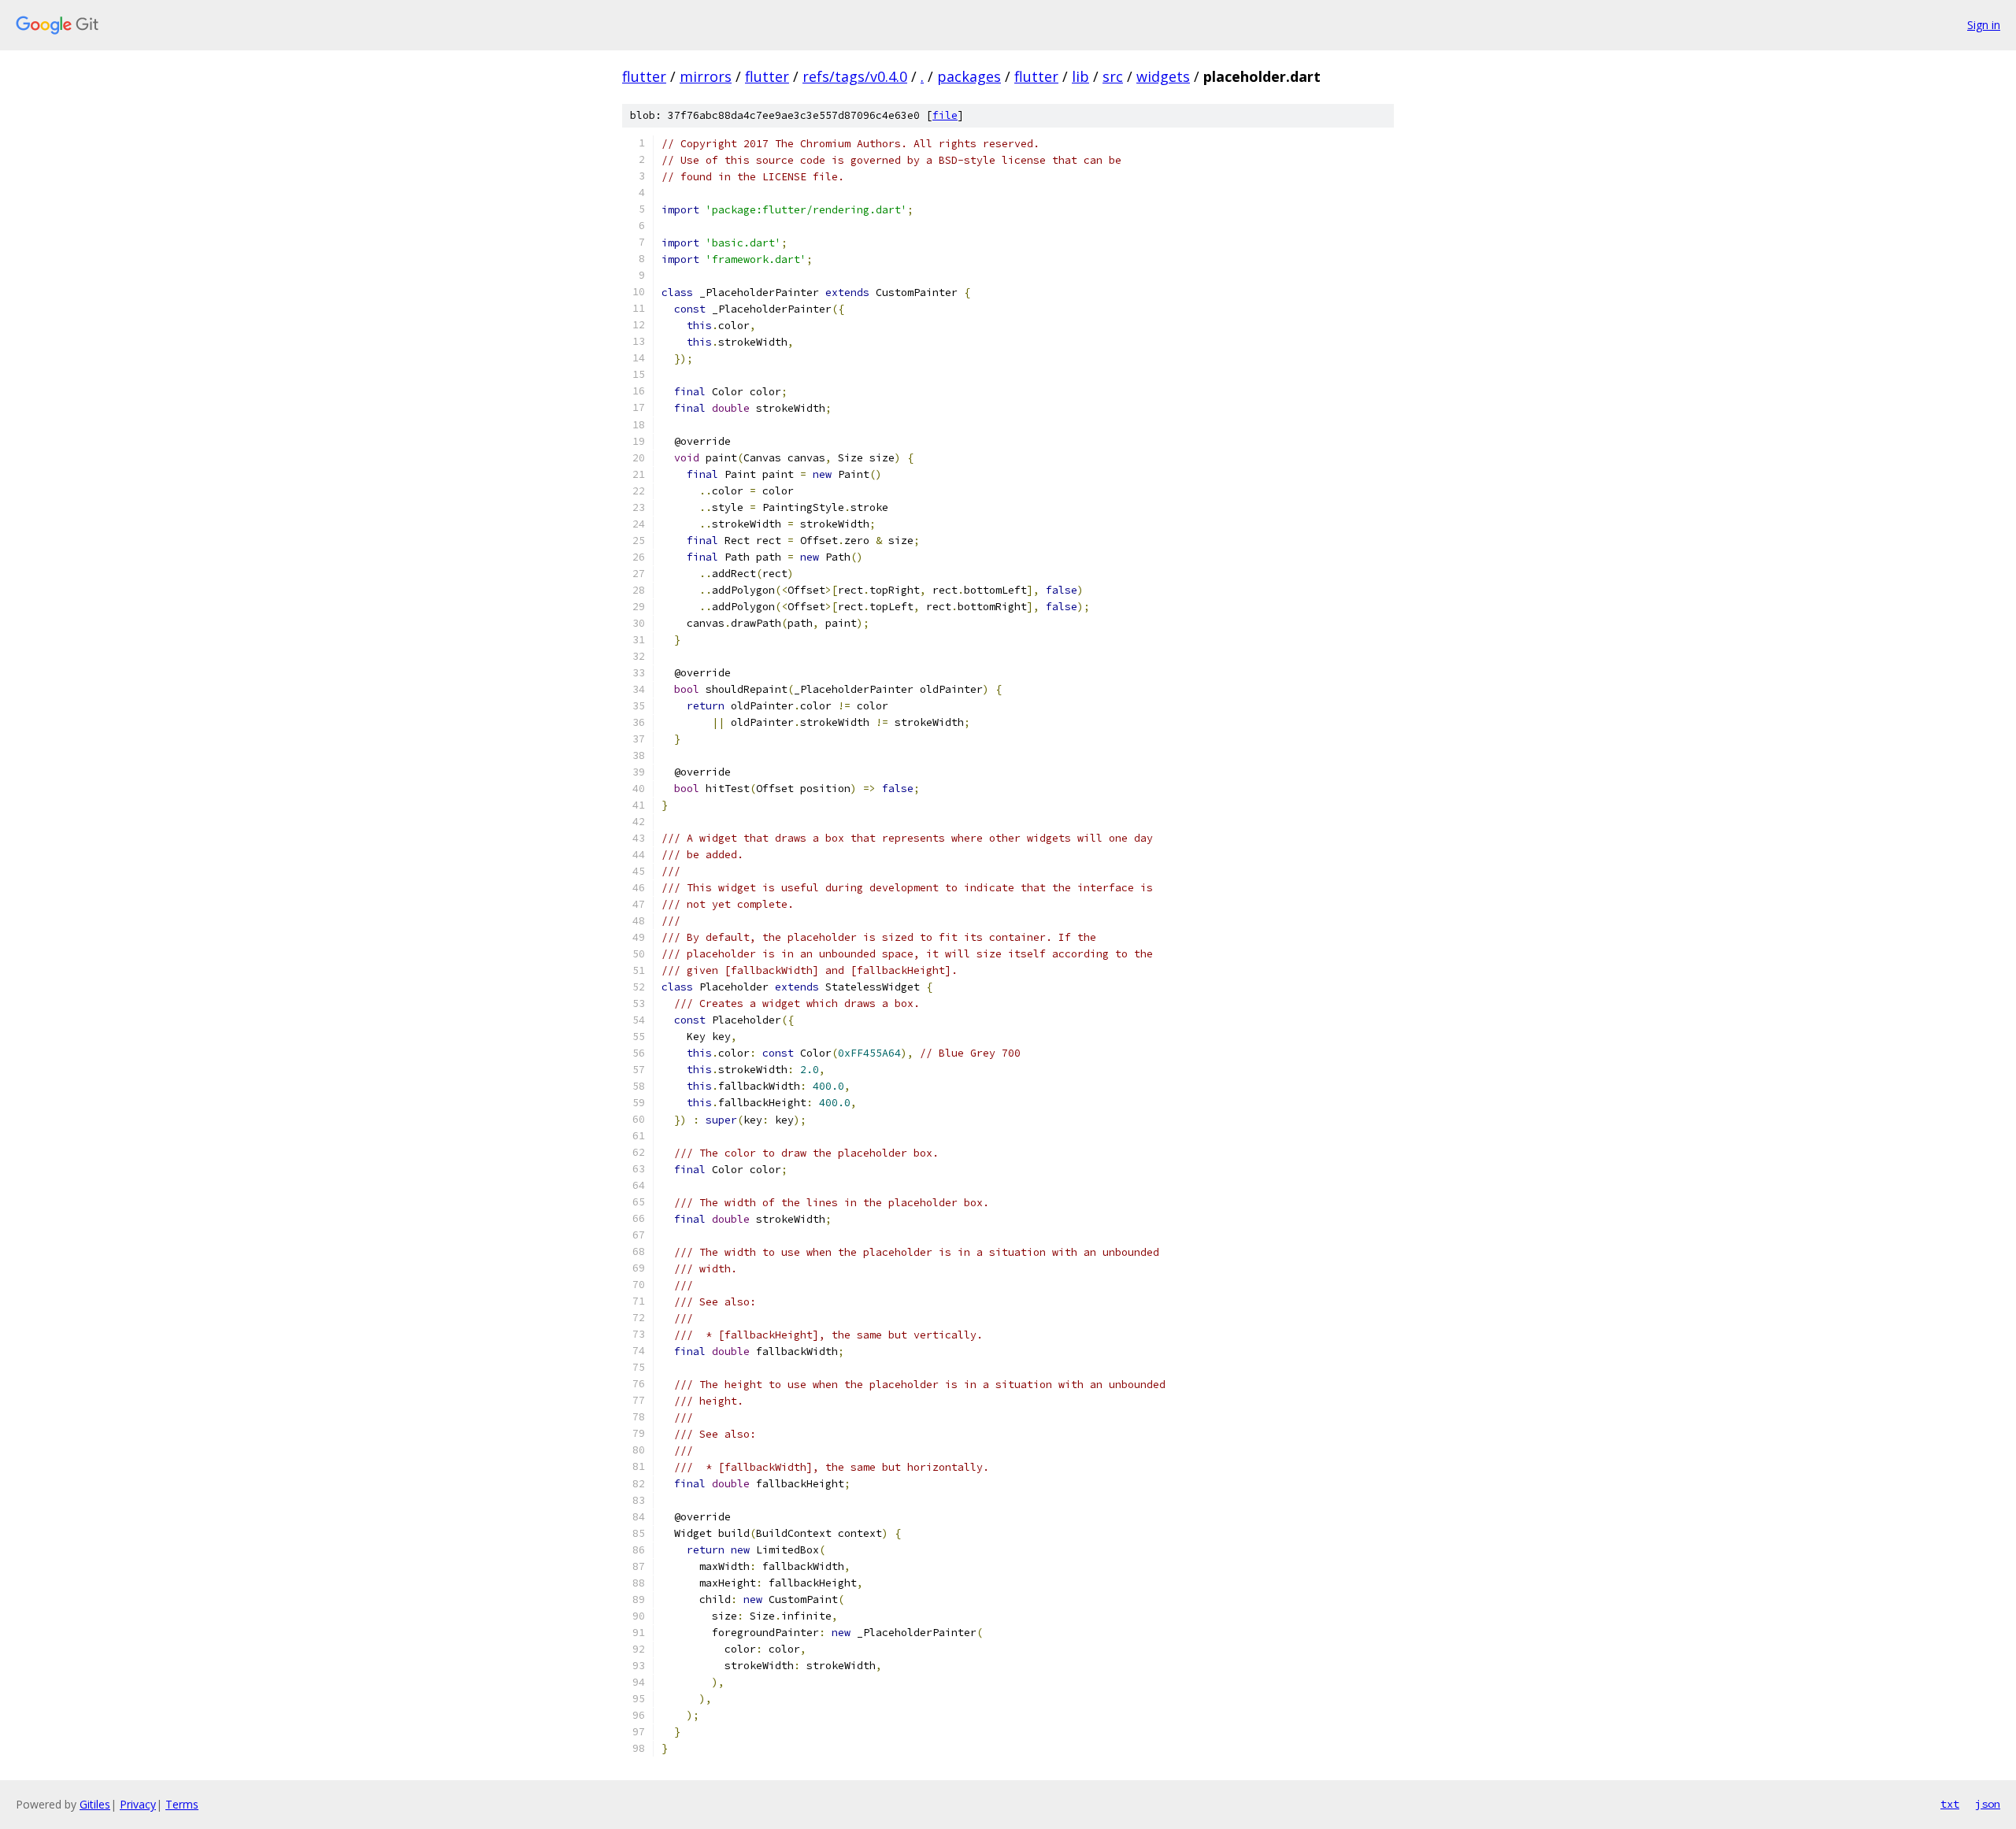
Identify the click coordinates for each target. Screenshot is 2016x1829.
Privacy (138, 1804)
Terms (182, 1804)
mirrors (706, 76)
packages (969, 76)
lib (1080, 76)
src (1113, 76)
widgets (1163, 76)
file (945, 115)
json (1988, 1804)
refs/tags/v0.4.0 (855, 76)
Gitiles (95, 1804)
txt (1950, 1804)
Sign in (1984, 25)
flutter (644, 76)
